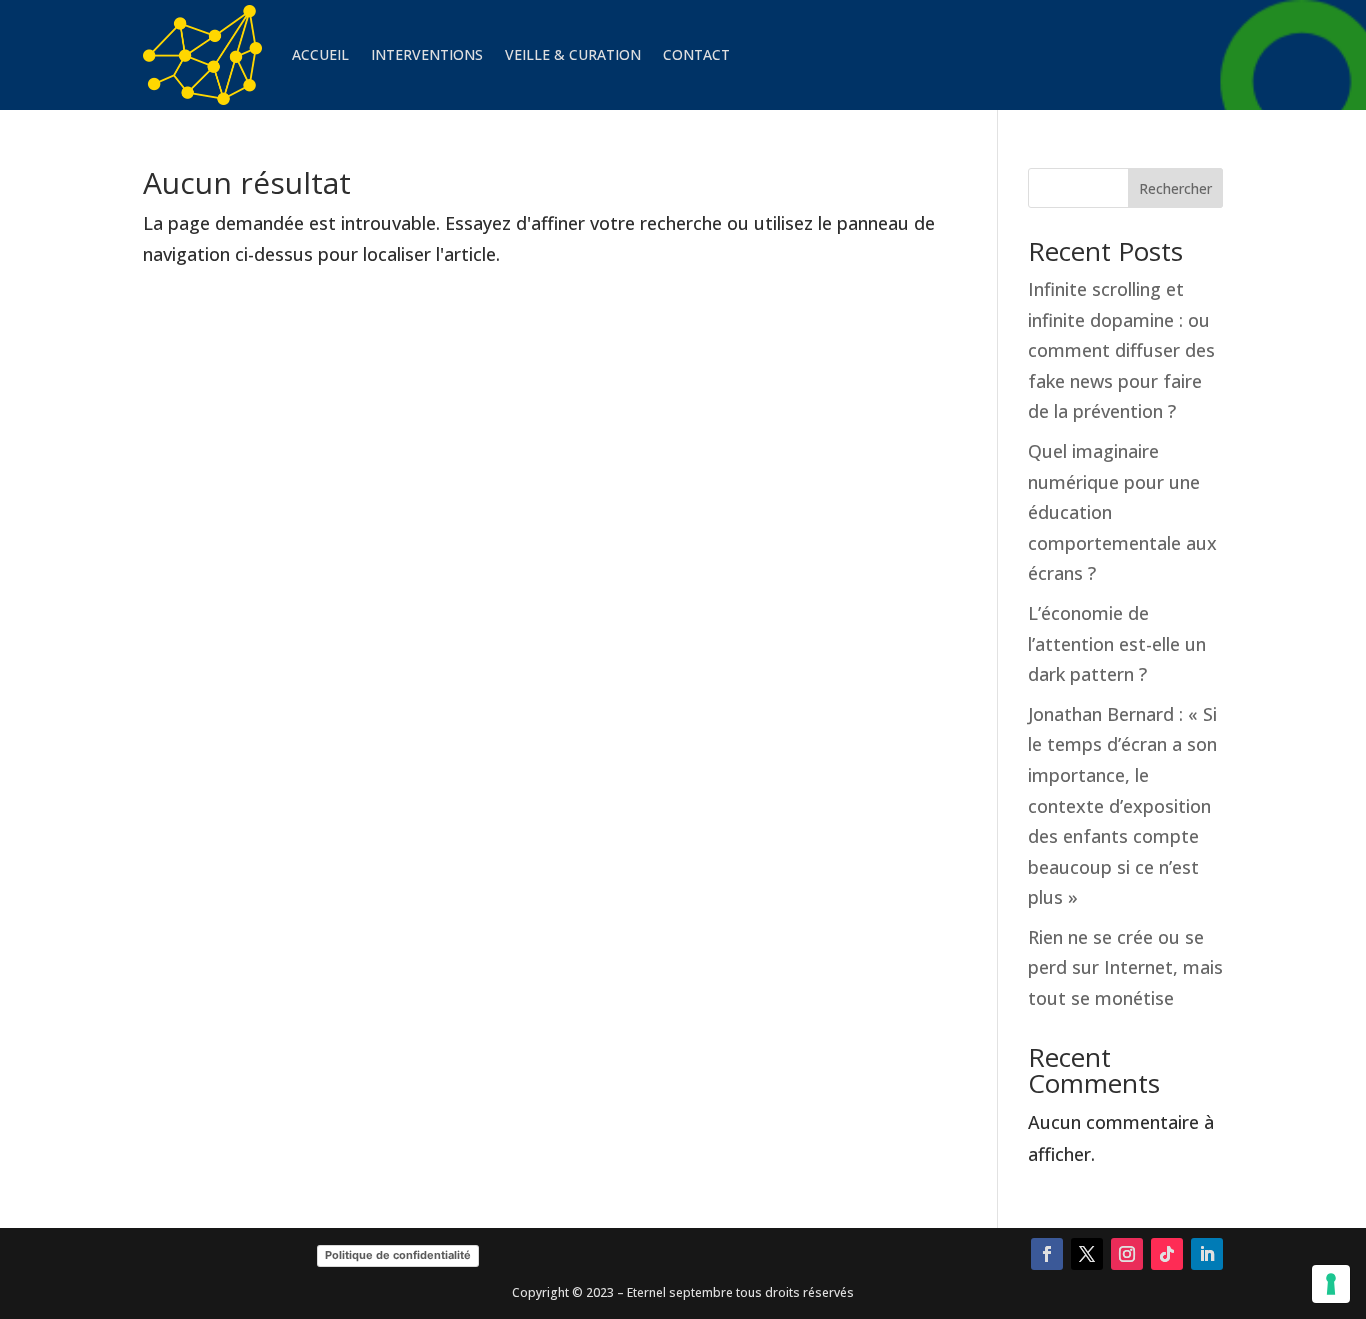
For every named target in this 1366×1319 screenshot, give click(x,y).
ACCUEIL (320, 54)
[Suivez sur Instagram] (1127, 1254)
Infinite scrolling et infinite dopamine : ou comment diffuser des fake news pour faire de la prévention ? (1121, 350)
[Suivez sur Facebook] (1047, 1254)
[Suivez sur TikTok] (1167, 1254)
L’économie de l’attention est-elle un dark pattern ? (1117, 643)
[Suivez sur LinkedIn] (1207, 1254)
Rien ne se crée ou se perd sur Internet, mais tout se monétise (1125, 967)
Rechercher (1175, 188)
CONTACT (696, 54)
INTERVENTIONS (427, 54)
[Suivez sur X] (1087, 1254)
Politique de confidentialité (398, 1255)
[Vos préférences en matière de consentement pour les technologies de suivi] (1331, 1284)
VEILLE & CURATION (573, 54)
